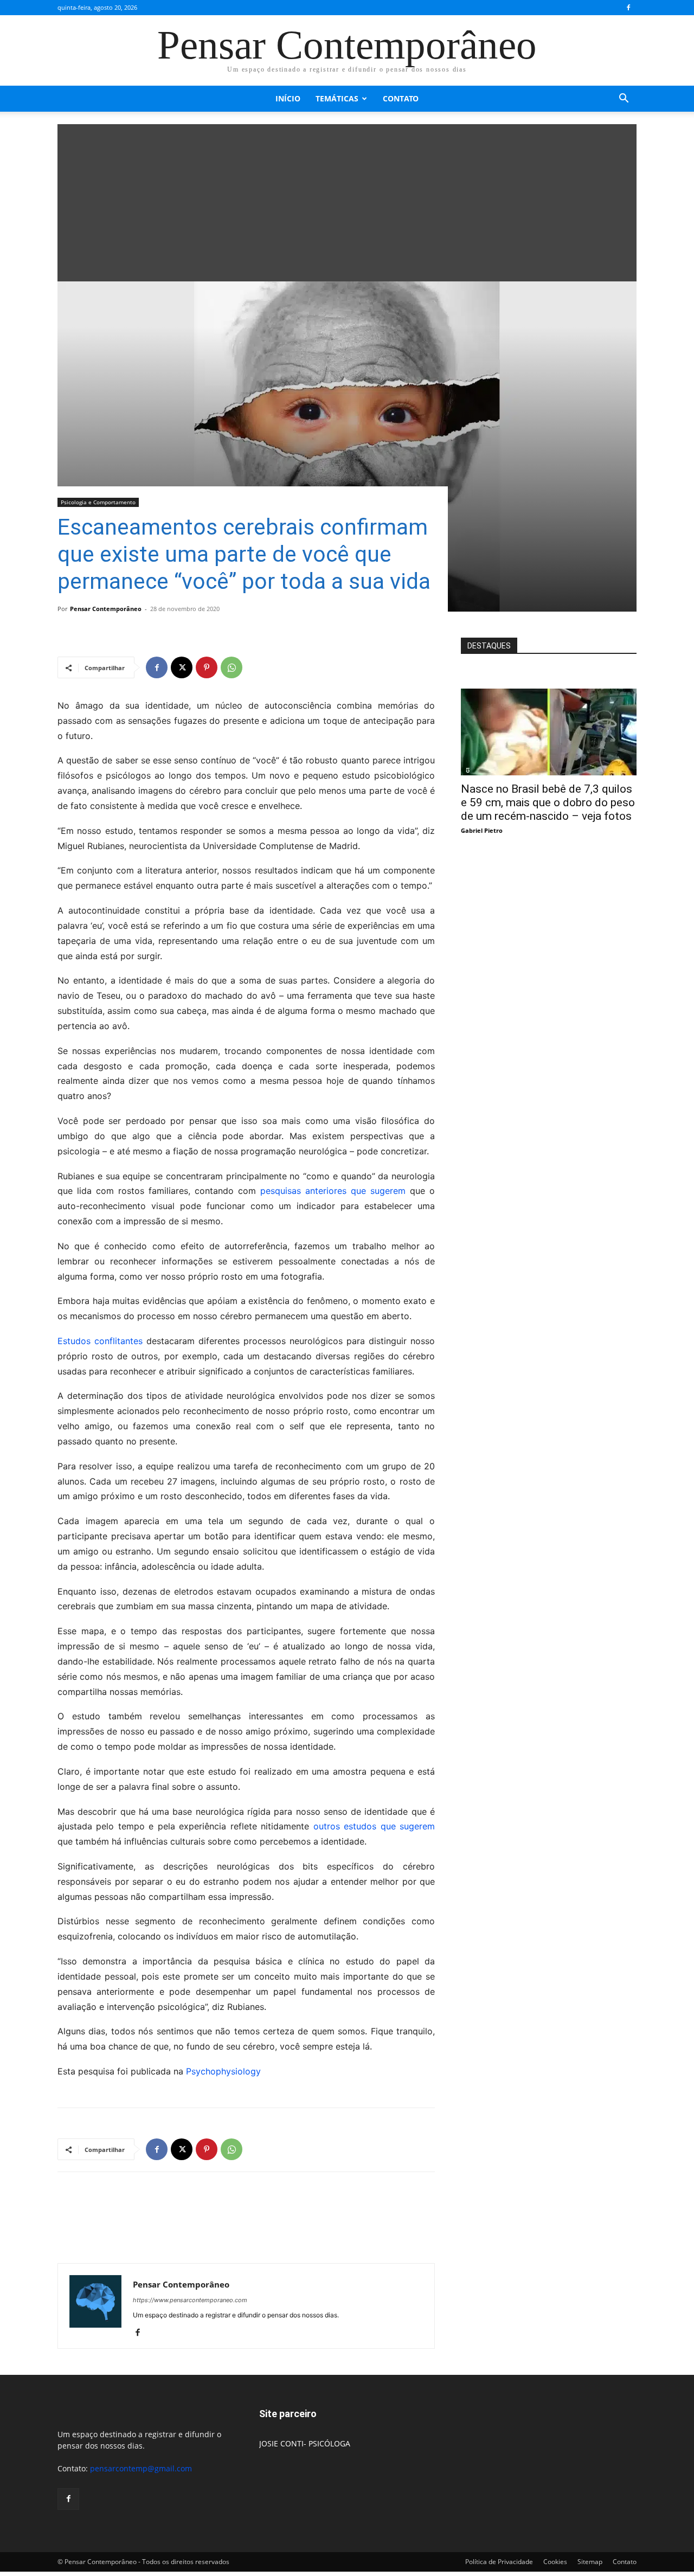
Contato (401, 98)
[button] (624, 99)
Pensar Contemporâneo (106, 609)
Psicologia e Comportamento (98, 502)
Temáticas (337, 98)
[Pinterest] (207, 667)
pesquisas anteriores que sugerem (333, 1191)
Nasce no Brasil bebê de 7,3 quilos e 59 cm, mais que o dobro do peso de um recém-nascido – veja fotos (548, 802)
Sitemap (590, 2562)
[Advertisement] (347, 200)
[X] (182, 667)
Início (288, 98)
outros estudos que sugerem (374, 1826)
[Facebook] (628, 8)
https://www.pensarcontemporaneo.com (190, 2300)
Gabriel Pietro (482, 830)
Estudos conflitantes (100, 1341)
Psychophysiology (223, 2071)
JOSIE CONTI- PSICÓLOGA (305, 2443)
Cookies (555, 2562)
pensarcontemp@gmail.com (141, 2468)
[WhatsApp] (232, 667)
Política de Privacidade (499, 2562)
